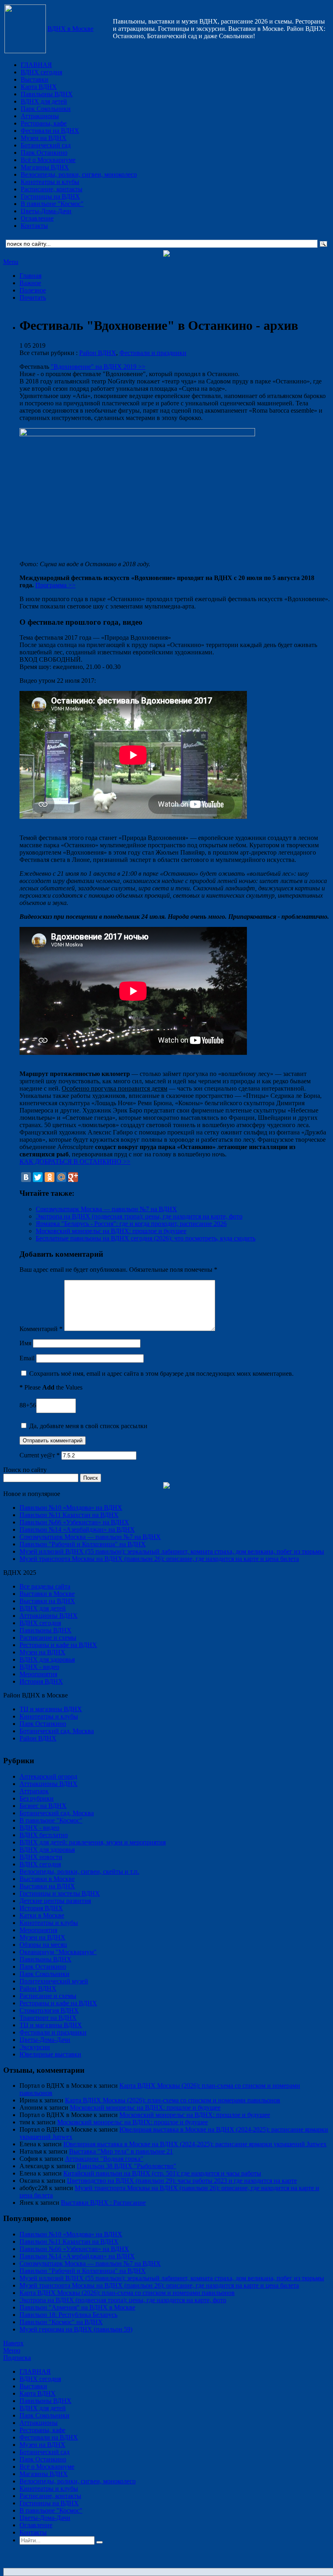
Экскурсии (35, 2047)
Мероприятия (38, 1674)
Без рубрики (37, 1798)
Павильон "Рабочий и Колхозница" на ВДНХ (83, 1544)
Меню (12, 2350)
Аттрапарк (34, 1791)
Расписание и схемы (48, 1638)
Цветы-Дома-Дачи (46, 211)
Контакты (34, 226)
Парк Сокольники (46, 109)
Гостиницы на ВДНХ (50, 196)
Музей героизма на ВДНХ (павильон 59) (76, 2329)
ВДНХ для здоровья (47, 1659)
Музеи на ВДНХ (44, 138)
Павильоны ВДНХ (47, 94)
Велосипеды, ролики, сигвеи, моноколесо (79, 174)
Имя (25, 1343)
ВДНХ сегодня (41, 72)
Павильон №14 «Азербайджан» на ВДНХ (77, 1529)
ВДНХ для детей (44, 101)
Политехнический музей (54, 1981)
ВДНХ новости (41, 1857)
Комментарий (41, 1329)
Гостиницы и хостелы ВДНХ (60, 1893)
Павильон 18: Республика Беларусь (68, 2315)
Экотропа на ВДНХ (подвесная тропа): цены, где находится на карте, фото (139, 1216)
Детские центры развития (55, 1901)
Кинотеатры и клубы (50, 182)
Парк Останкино (44, 153)
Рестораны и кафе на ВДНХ (58, 1645)
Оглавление (37, 218)
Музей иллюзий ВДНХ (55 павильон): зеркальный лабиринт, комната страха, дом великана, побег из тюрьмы (172, 1551)
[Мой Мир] (61, 1177)
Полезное (33, 290)
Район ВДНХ (98, 353)
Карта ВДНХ (39, 87)
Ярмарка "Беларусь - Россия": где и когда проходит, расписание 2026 (131, 1224)
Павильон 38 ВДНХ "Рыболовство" (126, 2166)
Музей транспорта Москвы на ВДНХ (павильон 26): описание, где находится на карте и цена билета (159, 1559)
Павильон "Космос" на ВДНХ (61, 2322)
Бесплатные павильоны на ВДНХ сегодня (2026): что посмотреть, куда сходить (146, 1238)
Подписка (17, 2358)
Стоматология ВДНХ (49, 2010)
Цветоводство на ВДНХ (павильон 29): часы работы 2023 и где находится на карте (182, 2181)
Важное (30, 283)
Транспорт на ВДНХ (48, 2018)
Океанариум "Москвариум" (58, 1952)
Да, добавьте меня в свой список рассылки (88, 1426)
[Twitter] (38, 1177)
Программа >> (55, 585)
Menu (11, 262)
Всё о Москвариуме (48, 160)
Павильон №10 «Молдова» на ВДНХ (71, 1508)
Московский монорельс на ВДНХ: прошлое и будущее (111, 1231)
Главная (30, 276)
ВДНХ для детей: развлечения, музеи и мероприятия (93, 1842)
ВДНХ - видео (39, 1667)
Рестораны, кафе (44, 123)
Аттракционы (40, 116)
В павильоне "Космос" (52, 204)
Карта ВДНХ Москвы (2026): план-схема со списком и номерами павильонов (173, 2100)
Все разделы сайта (45, 1586)
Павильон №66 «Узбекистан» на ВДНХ (74, 1522)
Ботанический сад (46, 145)
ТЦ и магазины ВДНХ (51, 1709)
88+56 (28, 1405)
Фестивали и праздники (153, 353)
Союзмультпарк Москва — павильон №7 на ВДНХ (106, 1209)
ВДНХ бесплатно (44, 1835)
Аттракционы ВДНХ (49, 1616)
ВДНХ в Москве (70, 29)
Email (27, 1358)
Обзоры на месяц (43, 1945)
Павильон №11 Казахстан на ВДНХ (69, 1515)
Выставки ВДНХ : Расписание (103, 2203)
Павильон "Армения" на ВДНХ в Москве (77, 2307)
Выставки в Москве (47, 1594)
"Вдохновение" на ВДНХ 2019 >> (98, 367)
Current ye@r (40, 1455)
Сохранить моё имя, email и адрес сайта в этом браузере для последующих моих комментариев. (161, 1374)
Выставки (35, 79)
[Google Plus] (73, 1177)
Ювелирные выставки (50, 2054)
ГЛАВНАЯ (36, 65)
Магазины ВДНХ (45, 167)
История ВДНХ (41, 1681)
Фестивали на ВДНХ (50, 131)
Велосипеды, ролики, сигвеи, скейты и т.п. (79, 1871)
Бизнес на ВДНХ (43, 1806)
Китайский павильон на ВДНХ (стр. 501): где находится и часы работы (162, 2173)
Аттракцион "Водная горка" (104, 2159)
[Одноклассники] (50, 1177)
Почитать (33, 298)
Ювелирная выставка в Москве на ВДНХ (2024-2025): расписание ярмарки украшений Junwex (195, 2144)
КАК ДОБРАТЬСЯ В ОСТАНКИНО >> (75, 1161)
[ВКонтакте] (26, 1177)
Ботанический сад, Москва (57, 1731)
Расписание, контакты (52, 189)
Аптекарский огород (48, 1776)
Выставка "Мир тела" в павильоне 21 (121, 2151)
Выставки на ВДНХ (47, 1601)
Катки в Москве (42, 1915)
